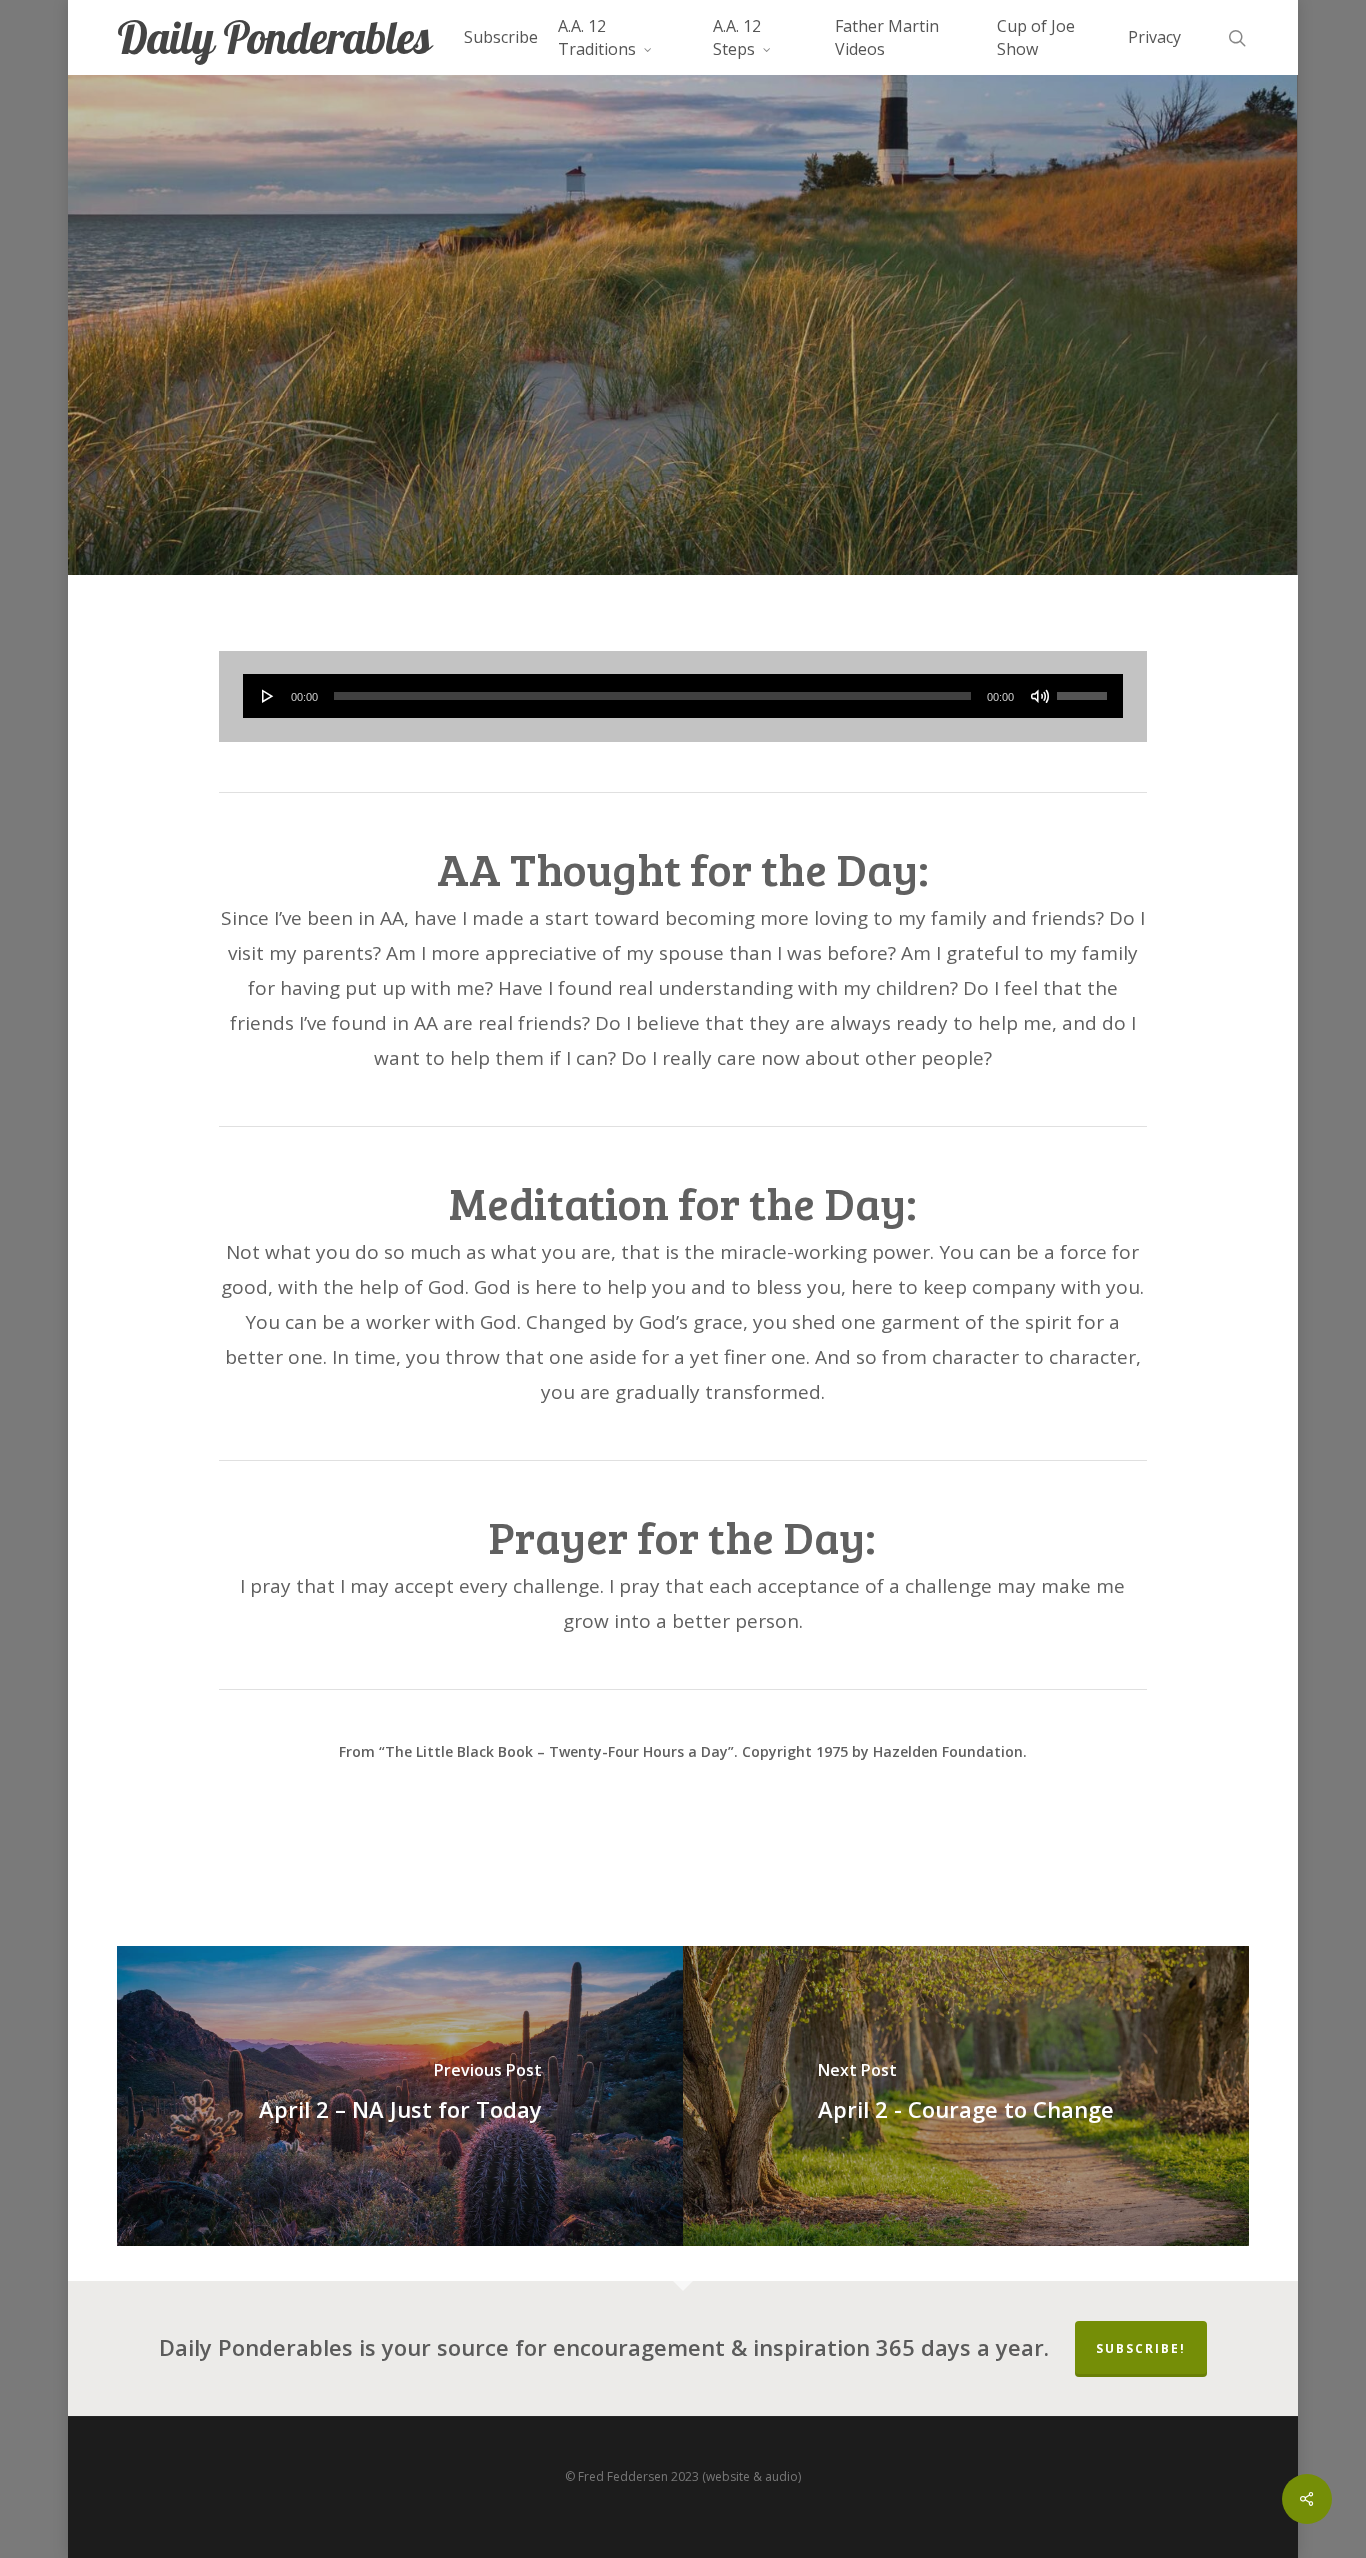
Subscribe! (1141, 2348)
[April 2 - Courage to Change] (966, 2096)
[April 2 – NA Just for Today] (400, 2096)
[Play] (268, 696)
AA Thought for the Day (682, 396)
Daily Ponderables (274, 37)
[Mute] (1040, 696)
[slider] (1085, 689)
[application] (683, 696)
